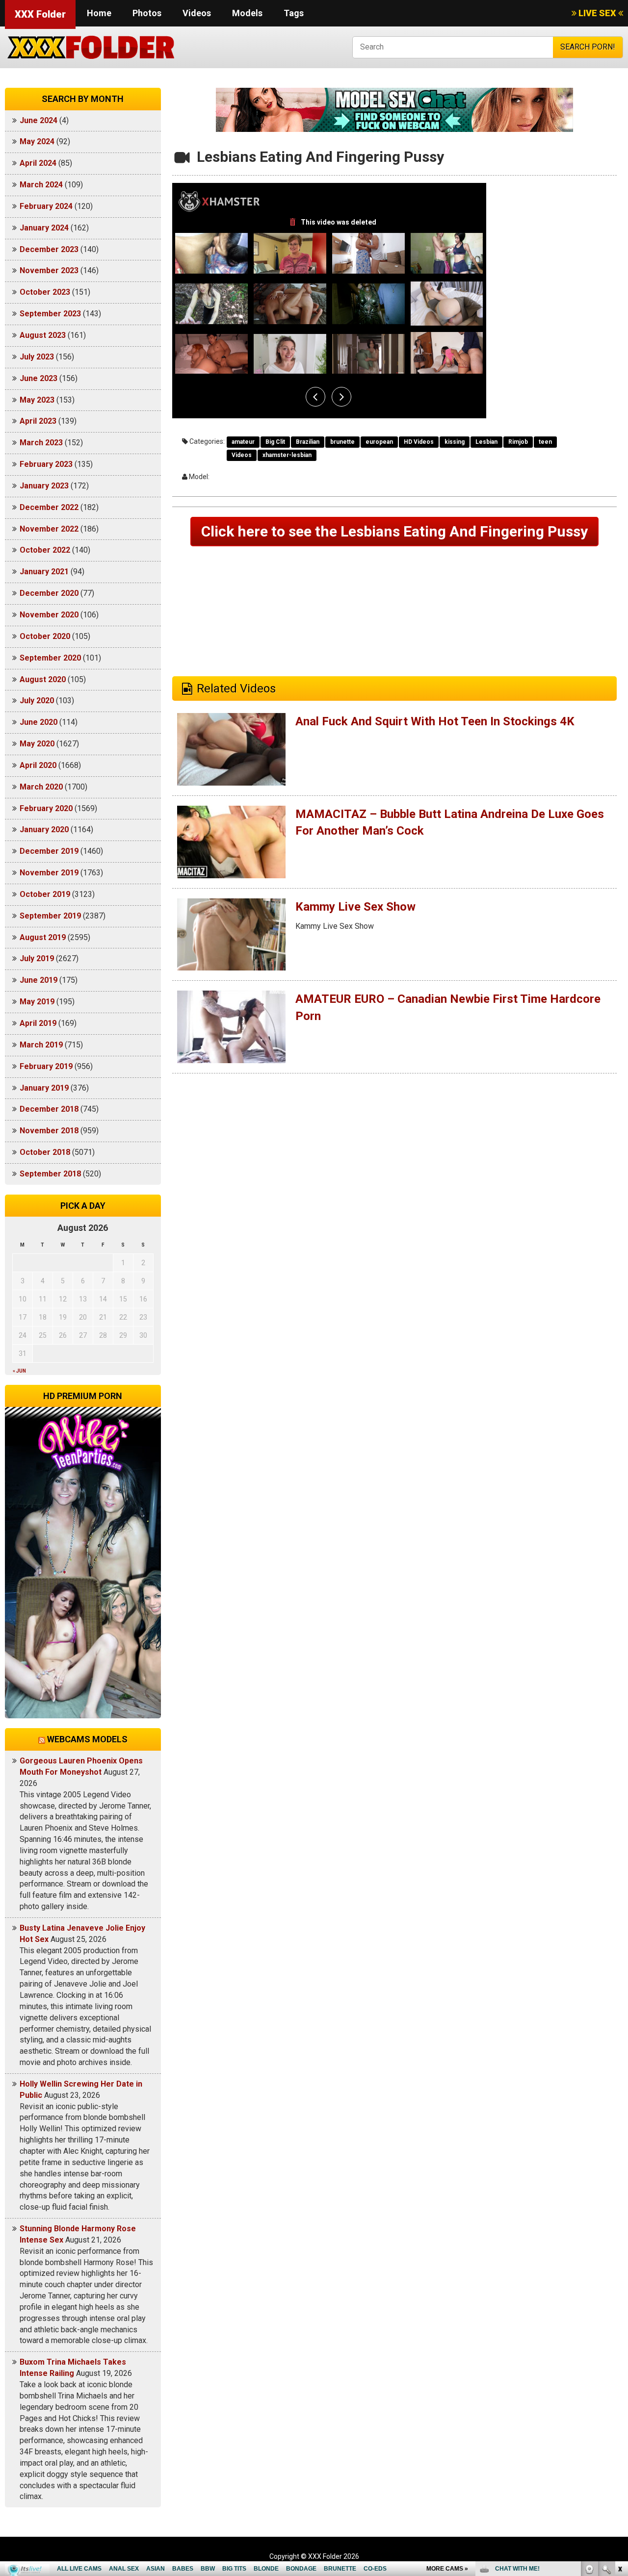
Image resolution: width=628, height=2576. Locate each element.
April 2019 (38, 1023)
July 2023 (37, 357)
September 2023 (50, 314)
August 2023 (43, 335)
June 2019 (39, 980)
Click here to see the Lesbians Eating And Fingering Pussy (394, 531)
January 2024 (44, 228)
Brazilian (308, 442)
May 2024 (37, 141)
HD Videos (419, 442)
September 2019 (50, 916)
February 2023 (46, 464)
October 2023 (45, 292)
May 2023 (37, 400)
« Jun (19, 1371)
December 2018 (49, 1109)
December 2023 (49, 249)
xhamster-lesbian (287, 455)
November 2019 (49, 873)
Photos (147, 13)
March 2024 (41, 185)
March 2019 (41, 1045)
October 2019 (45, 894)
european (379, 442)
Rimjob (518, 442)
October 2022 (45, 550)
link (619, 2423)
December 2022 (49, 507)
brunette (342, 442)
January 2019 (44, 1088)
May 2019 (37, 1002)
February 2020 (46, 808)
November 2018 (49, 1131)
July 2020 (37, 701)
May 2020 (37, 744)
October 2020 (45, 636)
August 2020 (43, 679)
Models (247, 13)
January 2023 (44, 486)
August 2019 (43, 937)
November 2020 (49, 615)
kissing (455, 442)
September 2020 (50, 658)
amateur (243, 442)
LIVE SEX (597, 13)
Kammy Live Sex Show (355, 907)
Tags (294, 13)
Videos (197, 13)
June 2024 (39, 120)
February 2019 (46, 1066)
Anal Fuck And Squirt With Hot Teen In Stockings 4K (435, 721)
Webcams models (87, 1739)
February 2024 (46, 206)
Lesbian (486, 442)
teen (545, 442)
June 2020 (39, 722)
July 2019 (37, 958)
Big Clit (275, 442)
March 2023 (41, 443)
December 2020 (49, 593)
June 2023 (39, 378)
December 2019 (49, 851)
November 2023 (49, 270)
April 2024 (38, 163)
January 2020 (44, 829)
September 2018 (50, 1174)
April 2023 (38, 421)
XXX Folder (40, 14)
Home (99, 13)
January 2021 (44, 572)
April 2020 (38, 765)
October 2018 (45, 1152)
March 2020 (41, 787)
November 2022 (49, 529)
